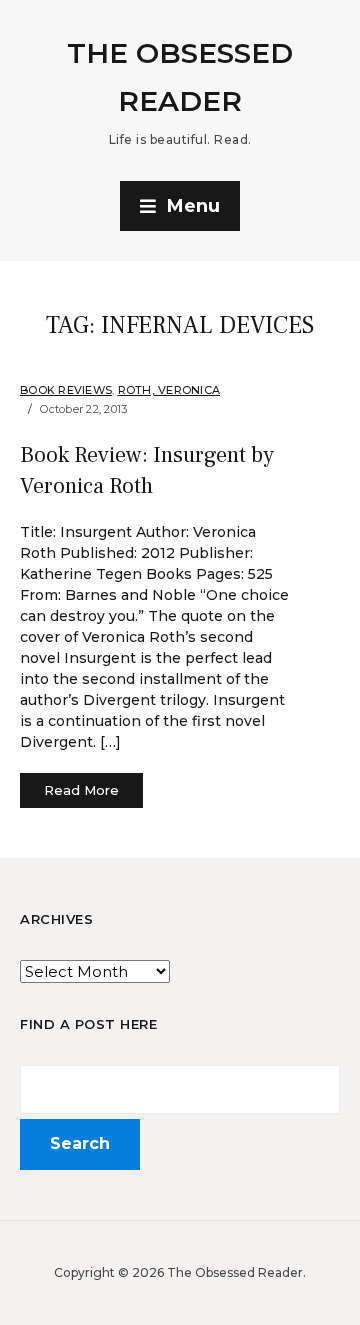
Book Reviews (66, 390)
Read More (81, 790)
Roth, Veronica (169, 390)
